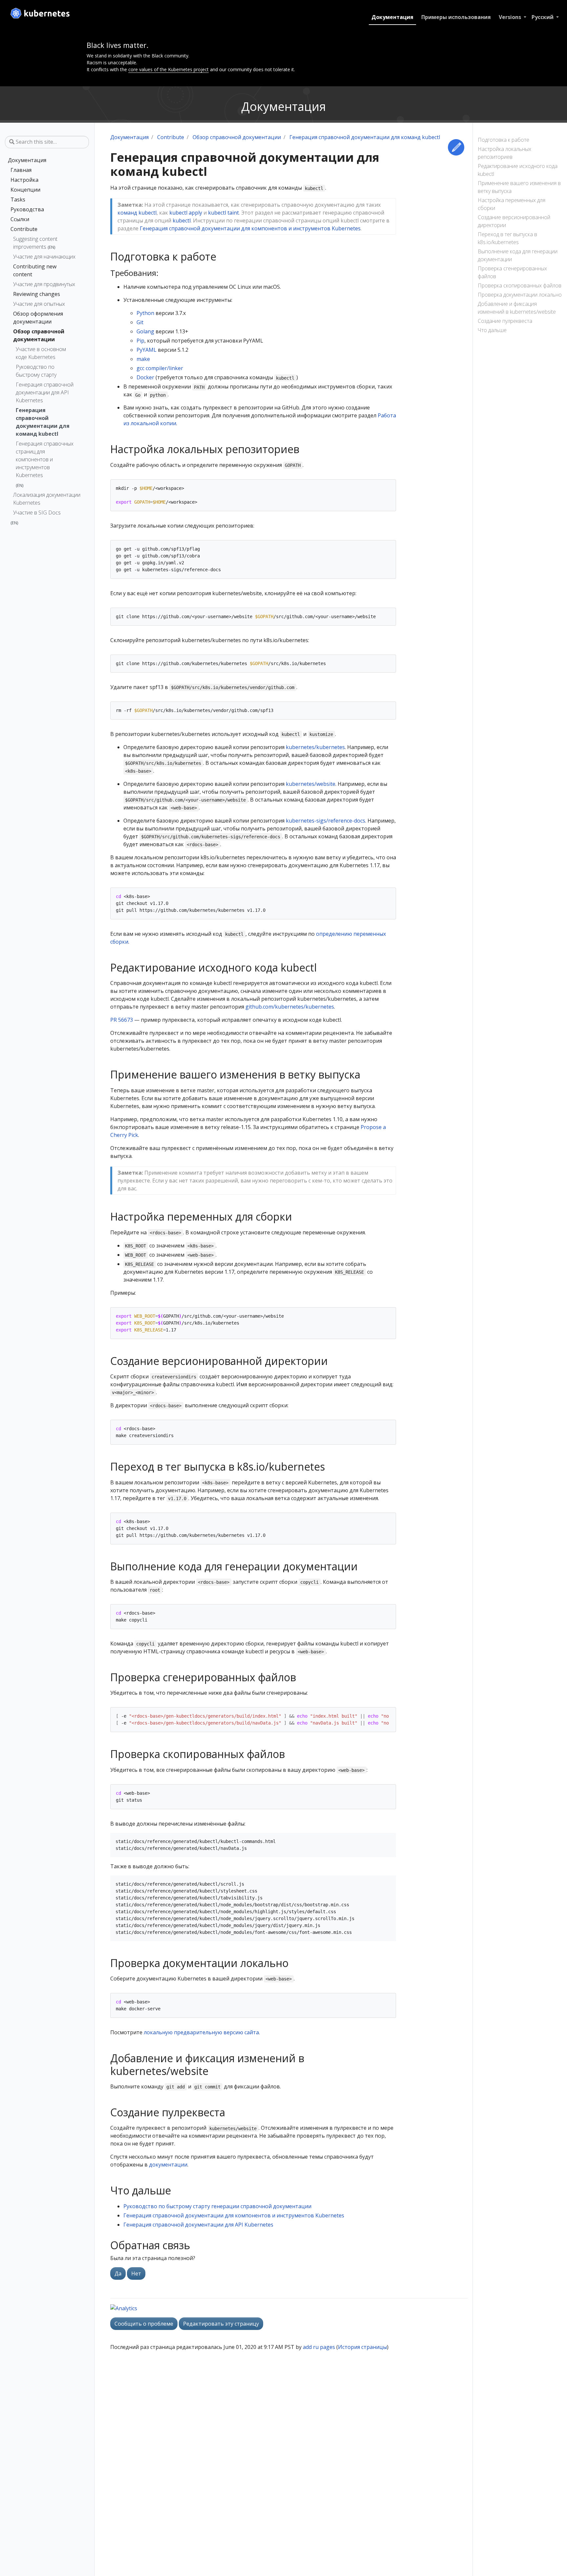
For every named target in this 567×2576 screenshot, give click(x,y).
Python (145, 313)
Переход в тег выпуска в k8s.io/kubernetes (507, 238)
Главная (21, 170)
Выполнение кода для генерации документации (518, 255)
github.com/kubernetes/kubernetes (290, 1007)
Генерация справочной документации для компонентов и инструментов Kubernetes (250, 228)
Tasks (18, 199)
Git (140, 322)
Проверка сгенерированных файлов (512, 272)
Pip (140, 341)
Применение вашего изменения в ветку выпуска (519, 187)
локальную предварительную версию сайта (201, 2032)
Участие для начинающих (44, 257)
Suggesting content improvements (35, 243)
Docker (145, 377)
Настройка (24, 180)
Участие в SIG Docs (37, 513)
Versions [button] (511, 17)
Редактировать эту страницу (221, 2324)
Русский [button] (543, 17)
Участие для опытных (39, 304)
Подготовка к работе (504, 140)
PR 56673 (122, 1020)
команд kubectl (137, 213)
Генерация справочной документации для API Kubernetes (45, 392)
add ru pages (319, 2347)
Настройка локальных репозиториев (504, 153)
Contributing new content (35, 270)
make (143, 359)
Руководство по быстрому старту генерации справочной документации (217, 2206)
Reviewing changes (37, 294)
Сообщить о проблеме (144, 2324)
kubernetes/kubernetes (315, 747)
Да (118, 2273)
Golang (145, 331)
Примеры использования (456, 17)
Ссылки (20, 219)
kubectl (182, 220)
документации (168, 2165)
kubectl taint (223, 213)
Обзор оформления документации (38, 318)
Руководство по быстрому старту (36, 371)
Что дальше (492, 330)
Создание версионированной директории (514, 221)
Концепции (25, 190)
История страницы (362, 2347)
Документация (392, 17)
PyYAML (147, 350)
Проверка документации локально (520, 295)
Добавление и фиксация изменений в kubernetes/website (517, 308)
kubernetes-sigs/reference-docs (325, 821)
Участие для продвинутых (44, 284)
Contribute (24, 229)
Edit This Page (456, 147)
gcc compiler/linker (160, 368)
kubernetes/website (311, 784)
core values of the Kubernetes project (168, 69)
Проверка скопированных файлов (520, 285)
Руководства (27, 209)
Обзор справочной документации (39, 335)
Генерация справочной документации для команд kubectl (43, 422)
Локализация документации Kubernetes (47, 499)
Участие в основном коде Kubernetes (41, 353)
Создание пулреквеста (505, 321)
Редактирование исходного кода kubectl (518, 170)
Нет (136, 2273)
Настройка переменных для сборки (512, 204)
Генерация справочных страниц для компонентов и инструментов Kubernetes (45, 459)
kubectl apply (186, 213)
